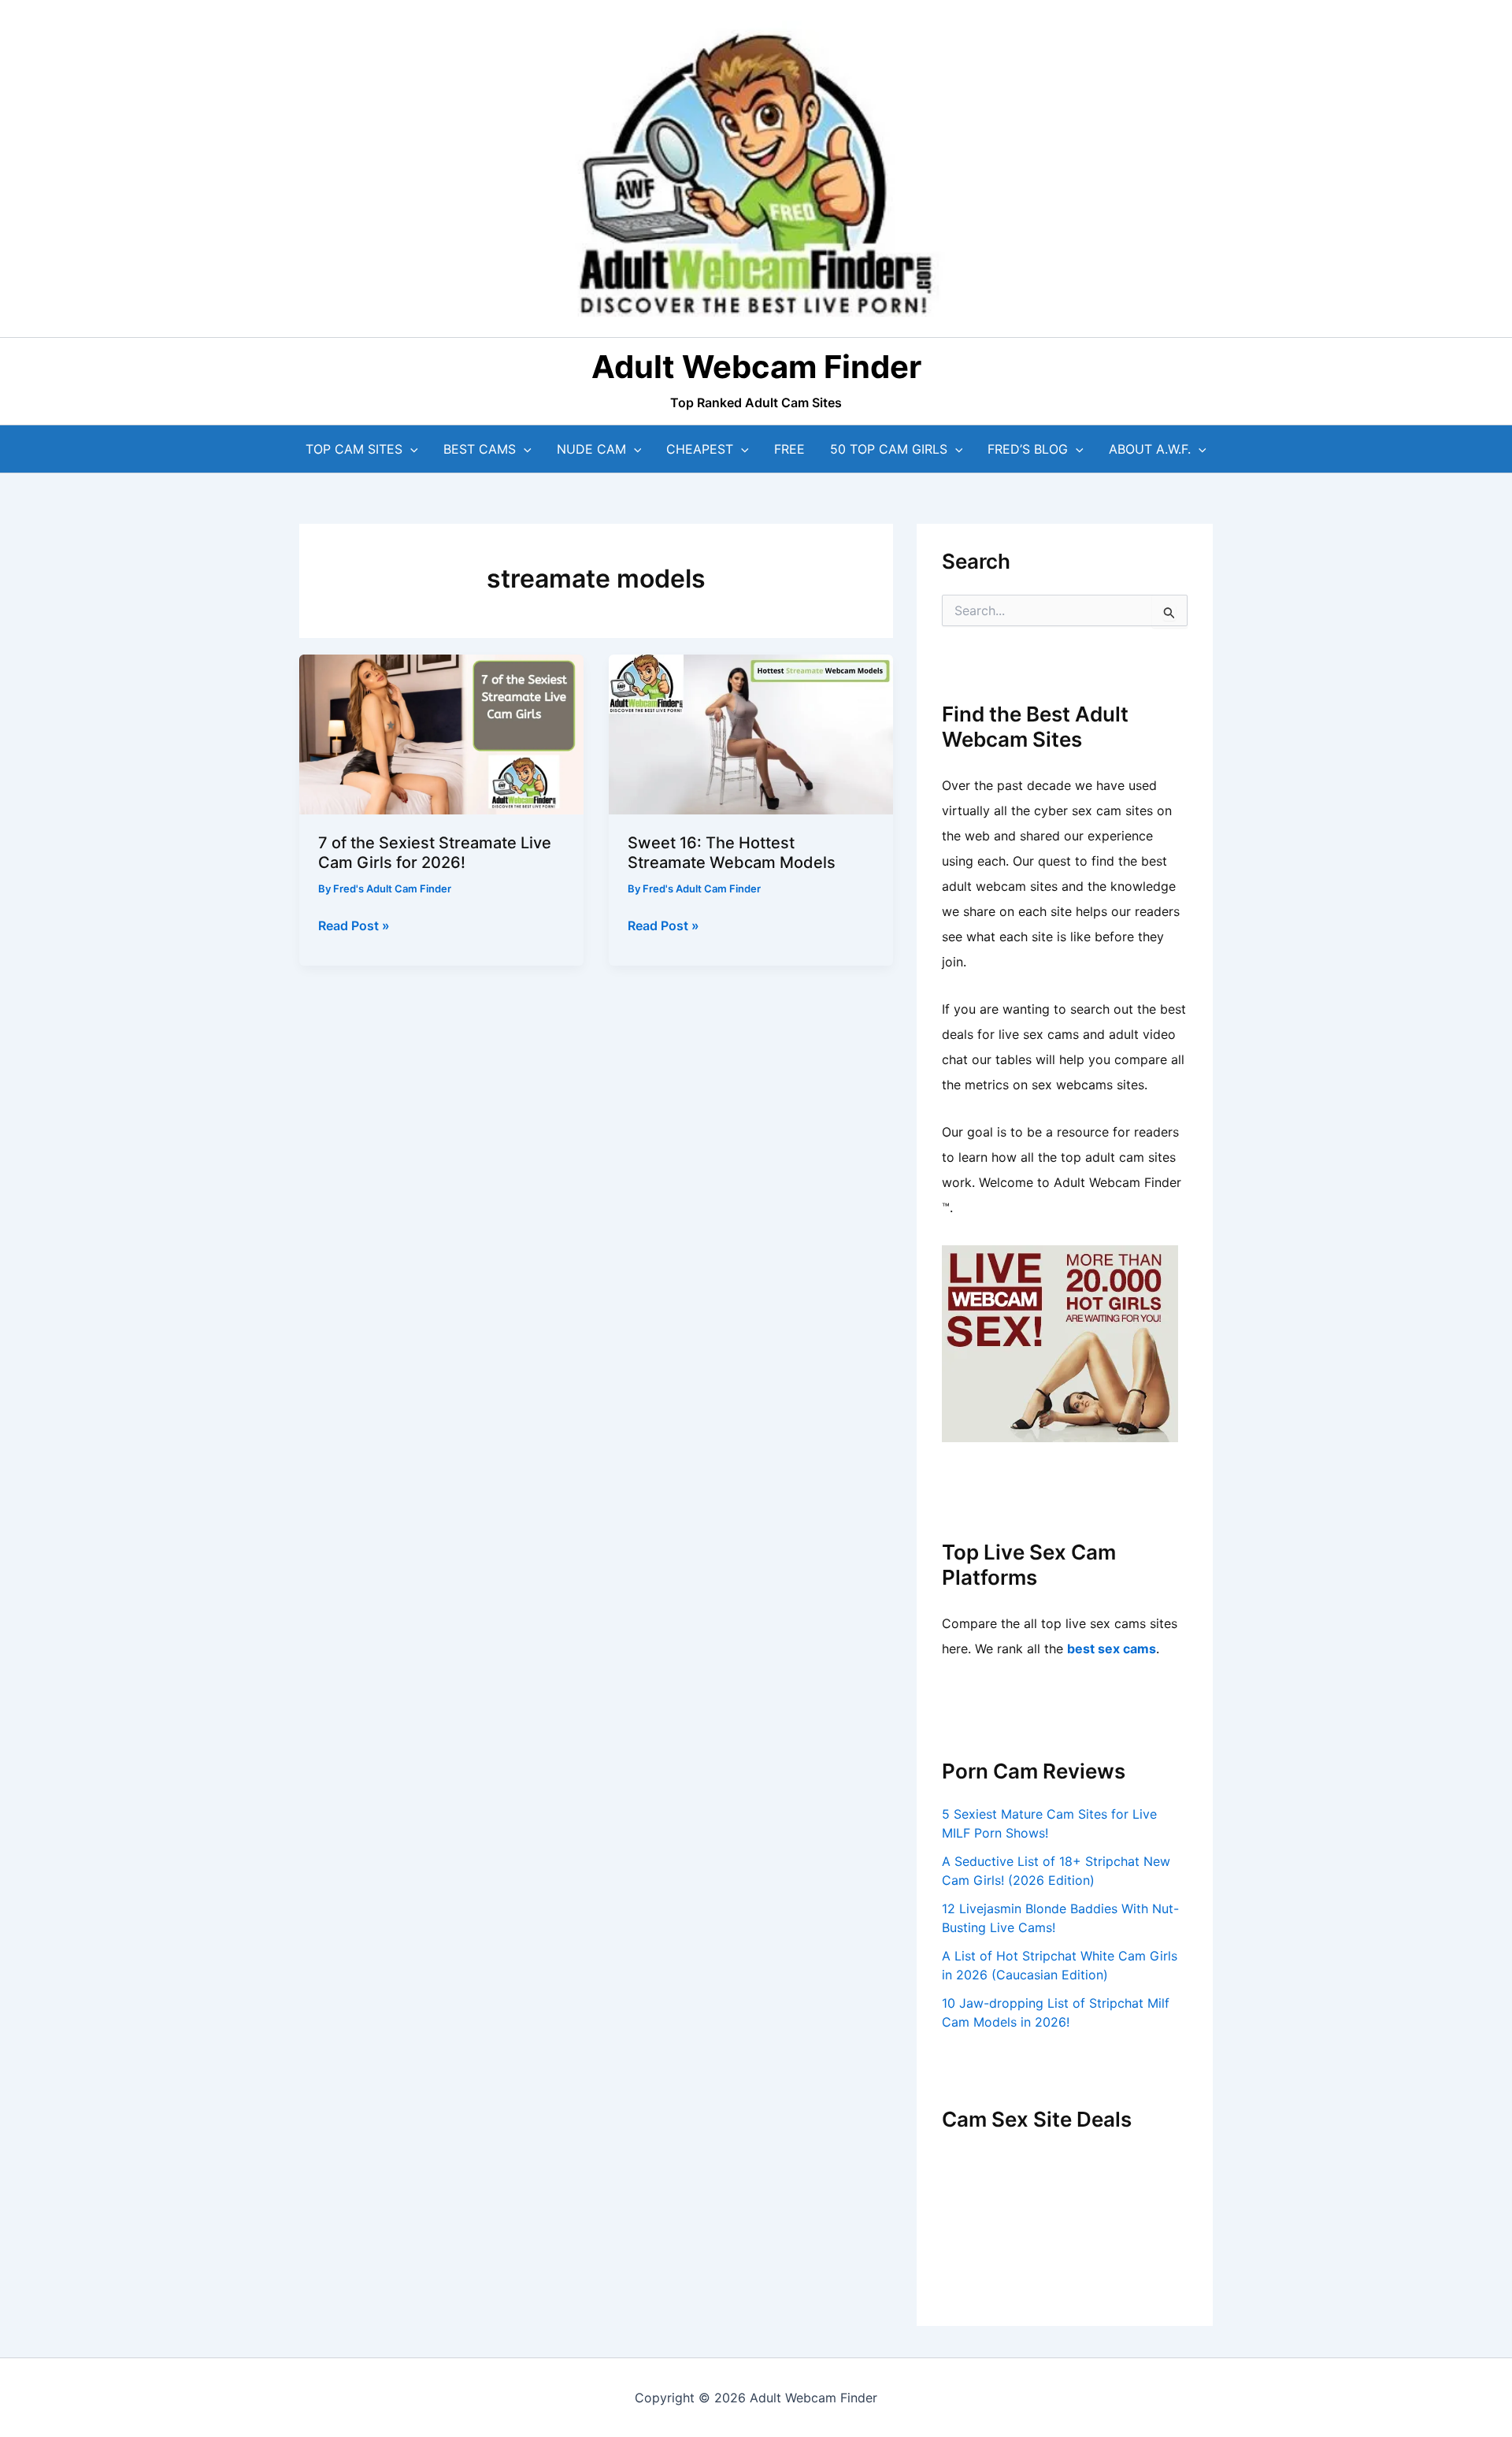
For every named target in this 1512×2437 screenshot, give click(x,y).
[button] (410, 449)
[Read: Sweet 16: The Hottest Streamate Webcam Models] (751, 733)
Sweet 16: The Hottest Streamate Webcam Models (732, 853)
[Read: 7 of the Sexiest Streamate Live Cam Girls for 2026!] (441, 733)
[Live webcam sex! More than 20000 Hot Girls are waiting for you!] (1060, 1342)
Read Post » (354, 926)
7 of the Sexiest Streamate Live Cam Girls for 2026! (435, 853)
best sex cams (1112, 1649)
